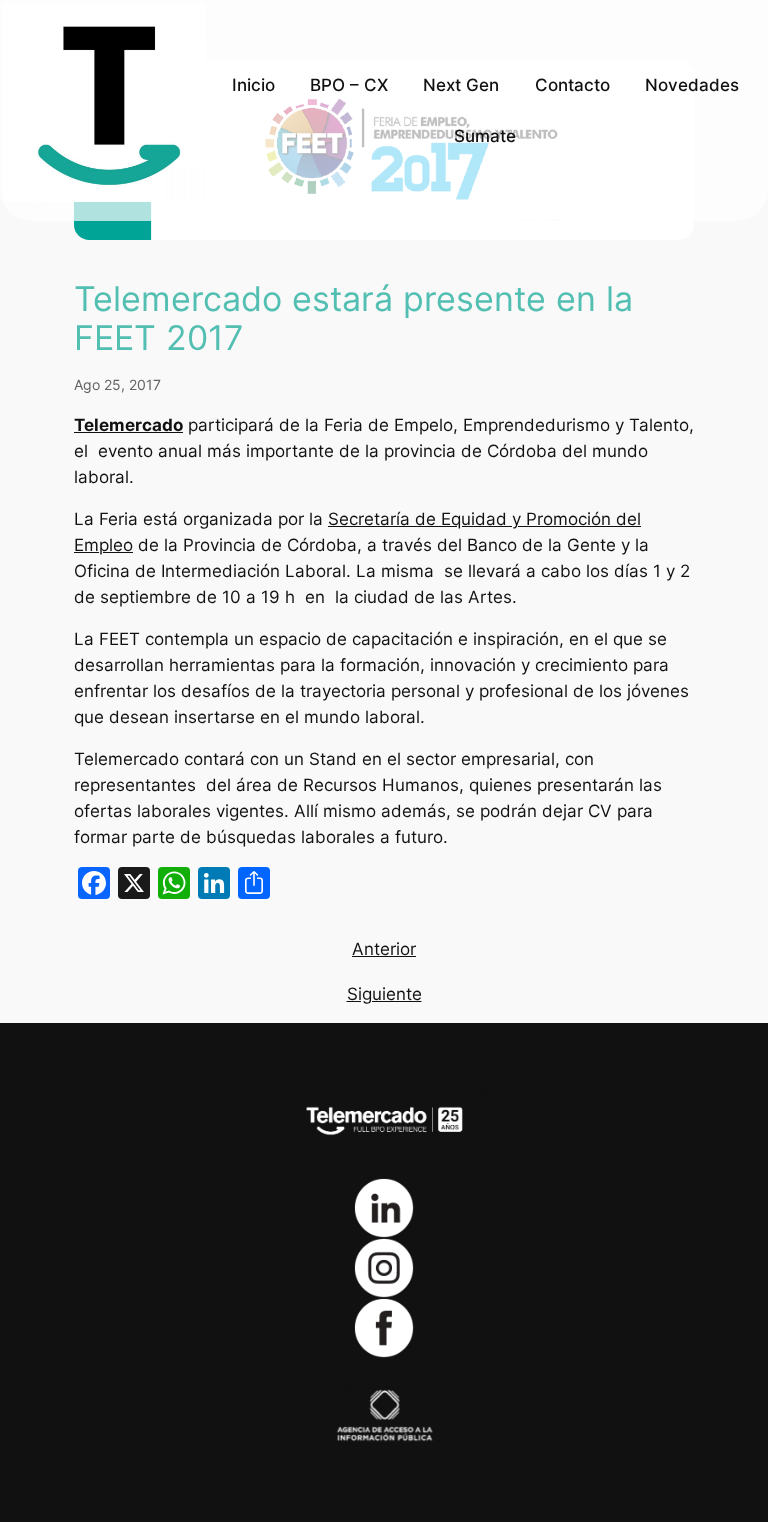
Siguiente (384, 994)
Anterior (384, 949)
